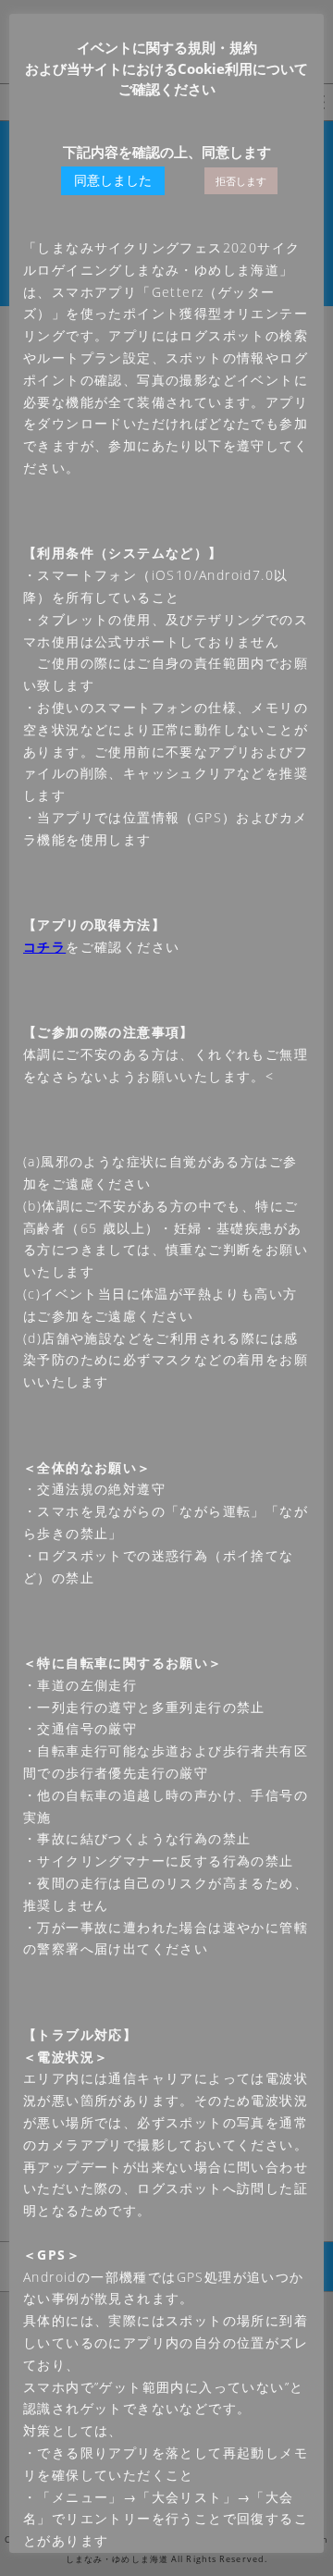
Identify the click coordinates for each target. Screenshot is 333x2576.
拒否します (241, 181)
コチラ (44, 947)
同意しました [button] (113, 180)
